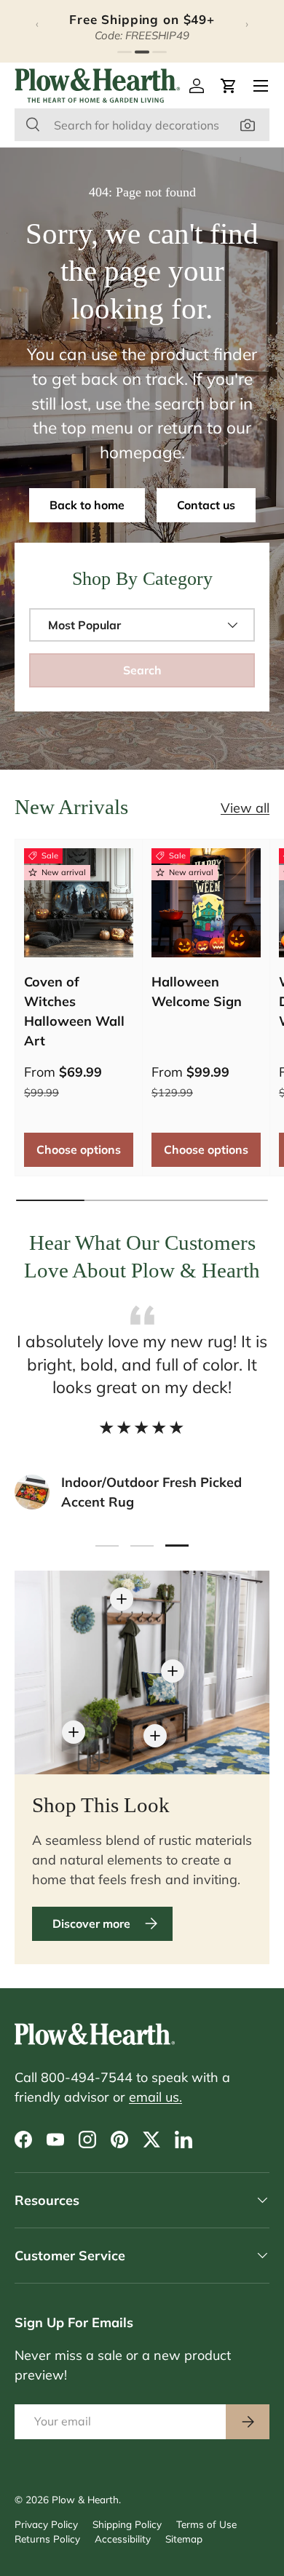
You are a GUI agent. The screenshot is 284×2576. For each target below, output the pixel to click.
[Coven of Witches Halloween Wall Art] (79, 903)
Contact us (206, 505)
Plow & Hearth (85, 2499)
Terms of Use (206, 2524)
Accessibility (123, 2539)
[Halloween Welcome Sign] (206, 903)
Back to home (87, 505)
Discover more (91, 1923)
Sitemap (184, 2539)
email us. (155, 2097)
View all (245, 808)
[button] (229, 86)
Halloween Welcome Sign (197, 992)
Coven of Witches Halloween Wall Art (74, 1011)
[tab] (125, 52)
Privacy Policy (46, 2524)
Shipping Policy (127, 2524)
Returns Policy (47, 2539)
